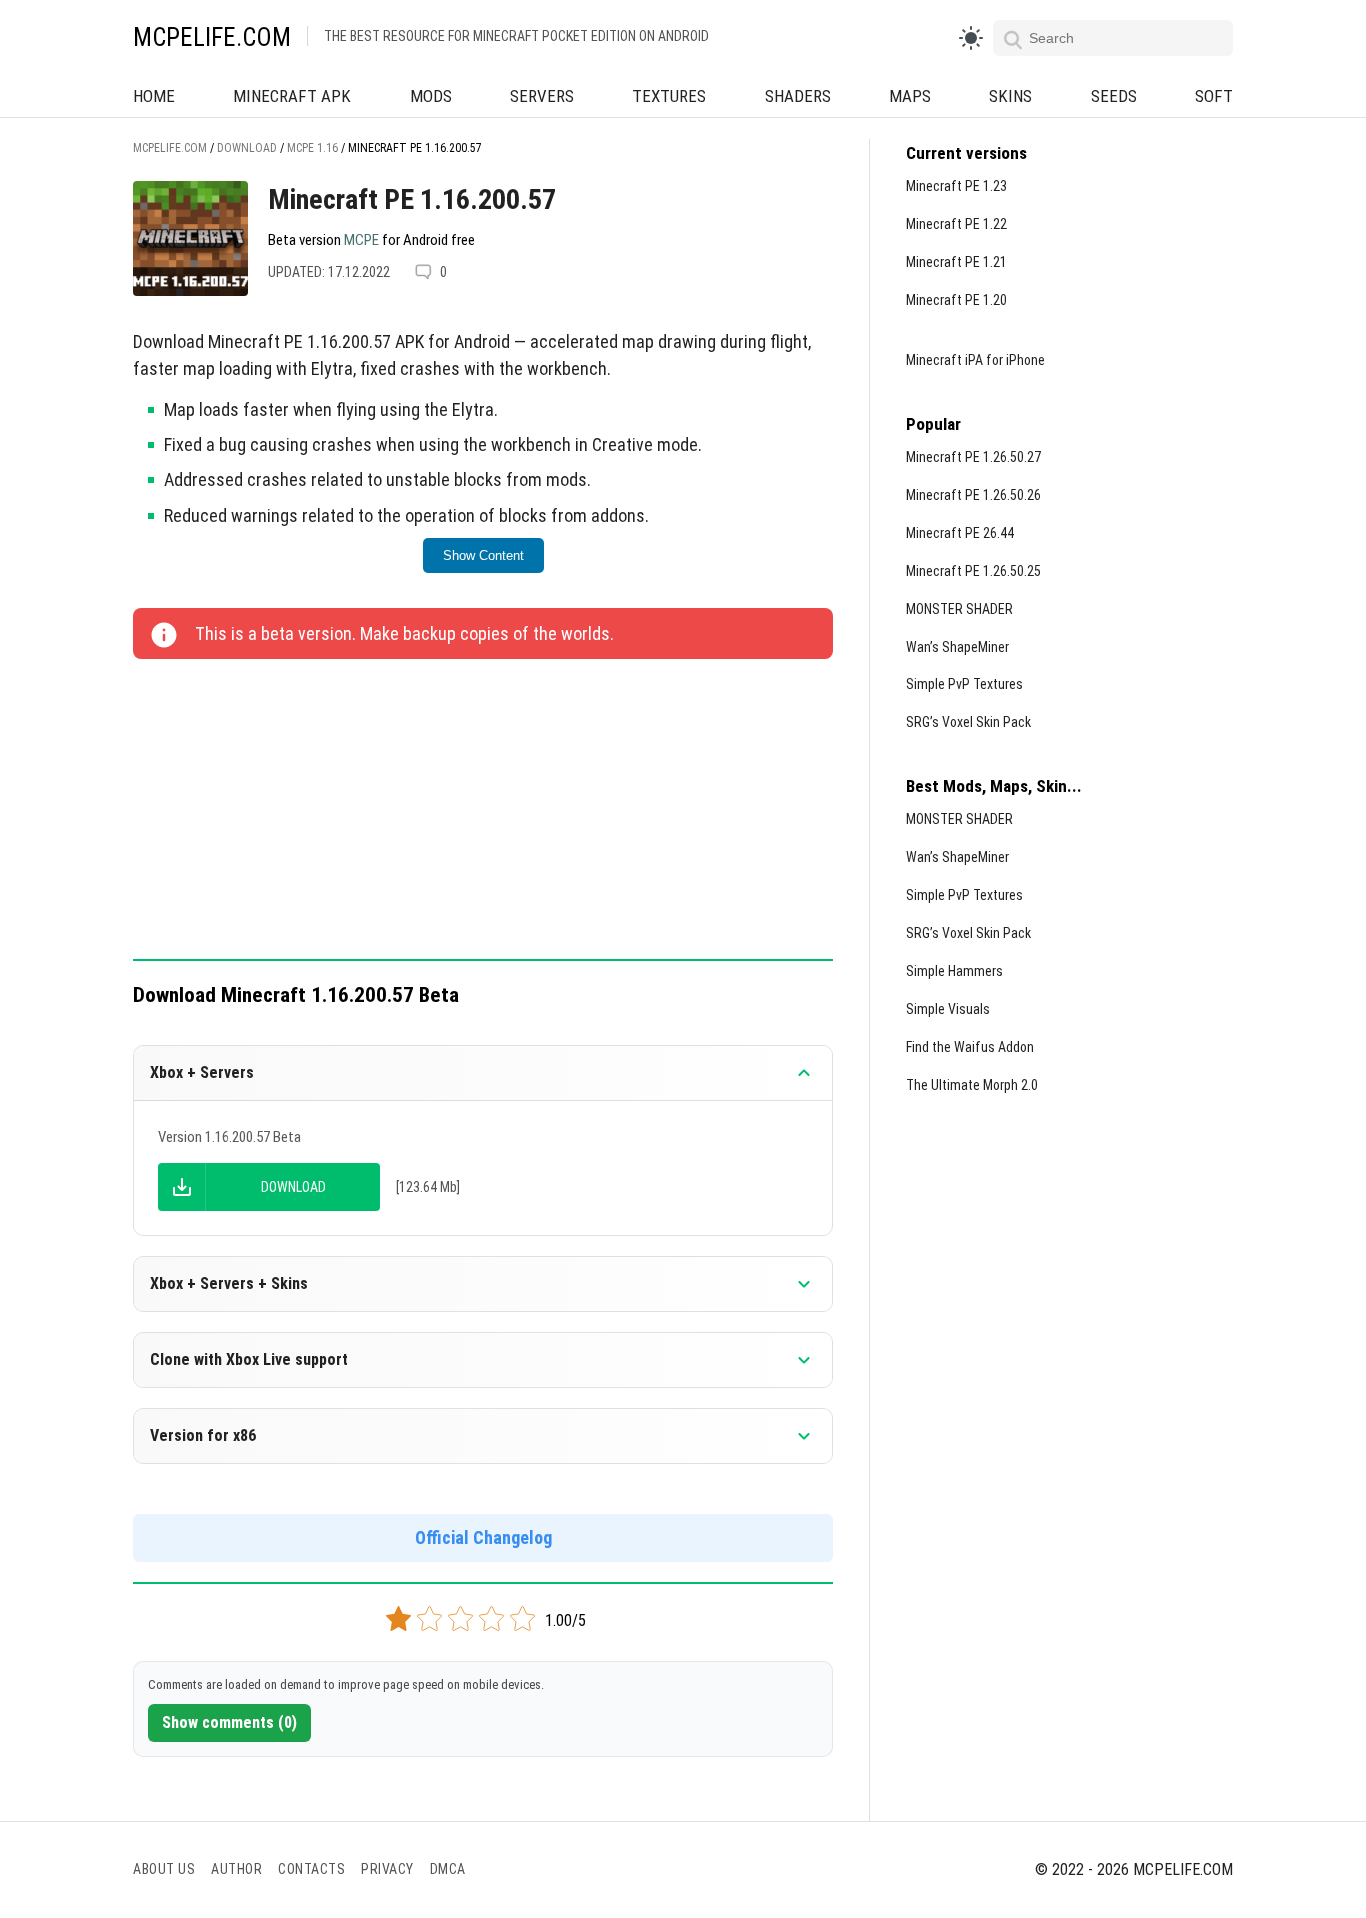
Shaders (798, 96)
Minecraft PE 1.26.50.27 (973, 457)
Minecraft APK (292, 96)
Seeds (1114, 96)
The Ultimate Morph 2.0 (972, 1085)
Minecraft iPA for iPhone (975, 360)
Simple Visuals (948, 1009)
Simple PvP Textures (964, 684)
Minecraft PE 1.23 (956, 186)
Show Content (483, 555)
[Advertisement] (483, 811)
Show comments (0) (229, 1722)
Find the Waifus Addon (970, 1047)
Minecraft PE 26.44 (960, 533)
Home (154, 96)
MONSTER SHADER (959, 609)
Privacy (387, 1869)
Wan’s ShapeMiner (957, 647)
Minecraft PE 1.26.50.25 (973, 571)
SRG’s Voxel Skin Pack (968, 722)
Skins (1010, 96)
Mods (431, 96)
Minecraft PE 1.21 (956, 262)
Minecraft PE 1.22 (956, 224)
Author (236, 1869)
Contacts (311, 1869)
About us (164, 1869)
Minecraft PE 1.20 (956, 300)
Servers (542, 96)
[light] (971, 38)
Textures (669, 96)
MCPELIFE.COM (212, 37)
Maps (910, 96)
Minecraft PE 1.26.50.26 (973, 495)
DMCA (448, 1869)
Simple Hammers (954, 971)
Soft (1214, 96)
